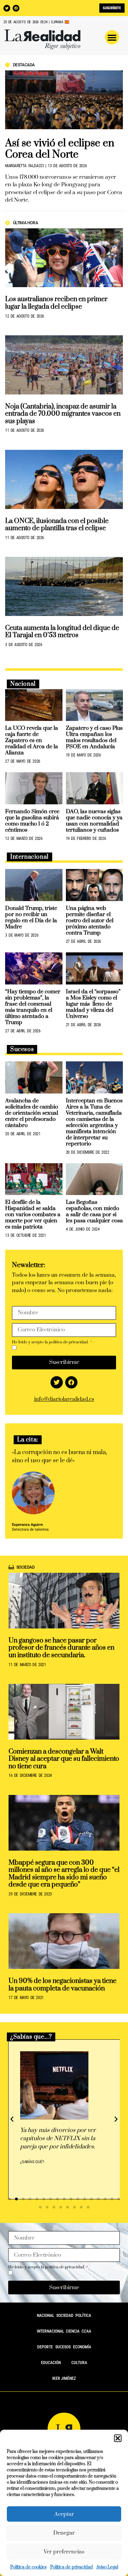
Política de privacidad (72, 2567)
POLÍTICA (83, 2316)
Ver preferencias (64, 2552)
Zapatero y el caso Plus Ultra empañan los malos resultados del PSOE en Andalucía (94, 737)
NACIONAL (46, 2316)
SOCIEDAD (65, 2316)
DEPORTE (45, 2347)
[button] (118, 2438)
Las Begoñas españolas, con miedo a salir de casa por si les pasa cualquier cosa (94, 1211)
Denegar (64, 2533)
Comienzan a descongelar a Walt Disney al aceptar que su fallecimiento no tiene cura (64, 1759)
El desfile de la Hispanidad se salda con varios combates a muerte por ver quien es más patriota (33, 1215)
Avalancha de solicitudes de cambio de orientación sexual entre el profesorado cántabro (32, 1113)
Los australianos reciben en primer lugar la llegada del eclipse (56, 303)
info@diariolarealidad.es (64, 1399)
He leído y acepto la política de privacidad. (51, 1342)
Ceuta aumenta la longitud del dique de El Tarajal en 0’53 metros (62, 632)
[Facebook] (16, 8)
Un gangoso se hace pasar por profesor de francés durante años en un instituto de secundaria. (61, 1648)
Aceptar (64, 2514)
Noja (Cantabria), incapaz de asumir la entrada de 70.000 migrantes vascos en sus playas (63, 414)
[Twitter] (7, 8)
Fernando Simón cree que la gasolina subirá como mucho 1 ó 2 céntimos (32, 821)
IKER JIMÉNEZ (64, 2378)
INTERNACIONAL (51, 2331)
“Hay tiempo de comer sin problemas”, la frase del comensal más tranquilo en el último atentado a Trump (33, 1007)
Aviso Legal (107, 2567)
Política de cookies (29, 2567)
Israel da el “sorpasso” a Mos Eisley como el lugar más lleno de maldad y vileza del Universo (93, 1004)
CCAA (86, 2331)
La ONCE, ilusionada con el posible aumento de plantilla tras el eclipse (57, 525)
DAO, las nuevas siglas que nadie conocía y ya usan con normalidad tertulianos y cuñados (94, 821)
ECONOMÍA (82, 2347)
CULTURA (79, 2363)
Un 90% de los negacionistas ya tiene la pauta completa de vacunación (62, 1985)
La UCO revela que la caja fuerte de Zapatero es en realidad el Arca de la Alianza (32, 740)
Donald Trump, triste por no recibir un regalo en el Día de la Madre (31, 917)
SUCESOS (63, 2347)
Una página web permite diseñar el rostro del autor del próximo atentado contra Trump (90, 921)
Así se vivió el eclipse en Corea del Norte (60, 149)
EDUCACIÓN (51, 2363)
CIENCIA (73, 2331)
